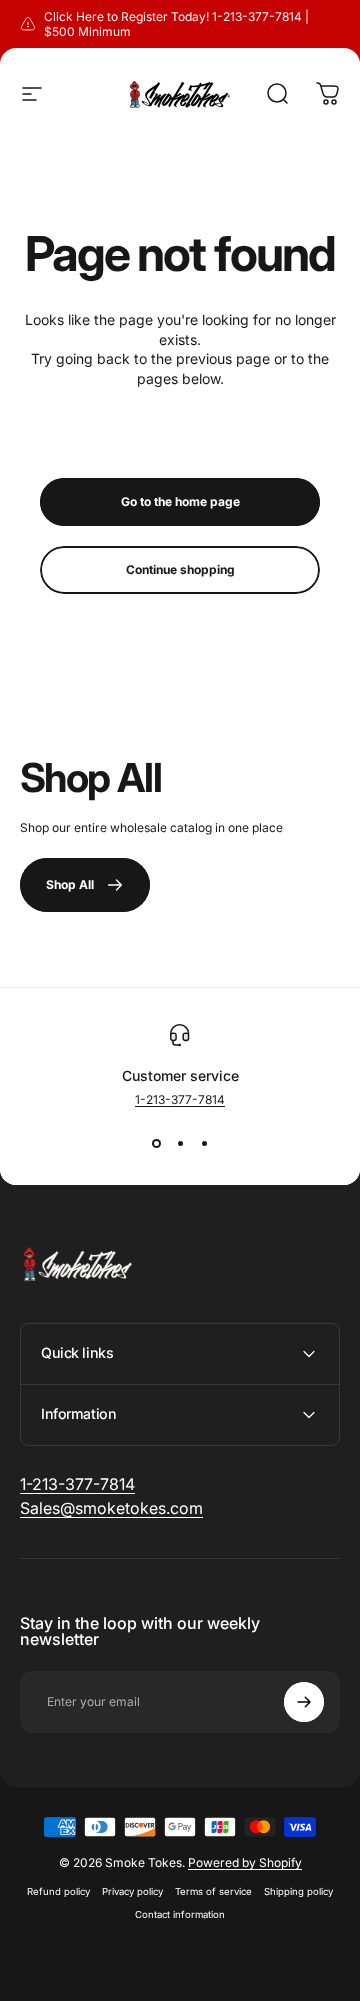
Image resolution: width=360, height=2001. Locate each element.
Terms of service (213, 1891)
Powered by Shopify (245, 1862)
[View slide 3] (204, 1143)
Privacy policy (132, 1891)
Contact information (180, 1914)
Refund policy (58, 1891)
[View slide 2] (180, 1143)
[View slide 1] (156, 1143)
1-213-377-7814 (180, 1099)
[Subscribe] (304, 1702)
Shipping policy (298, 1891)
